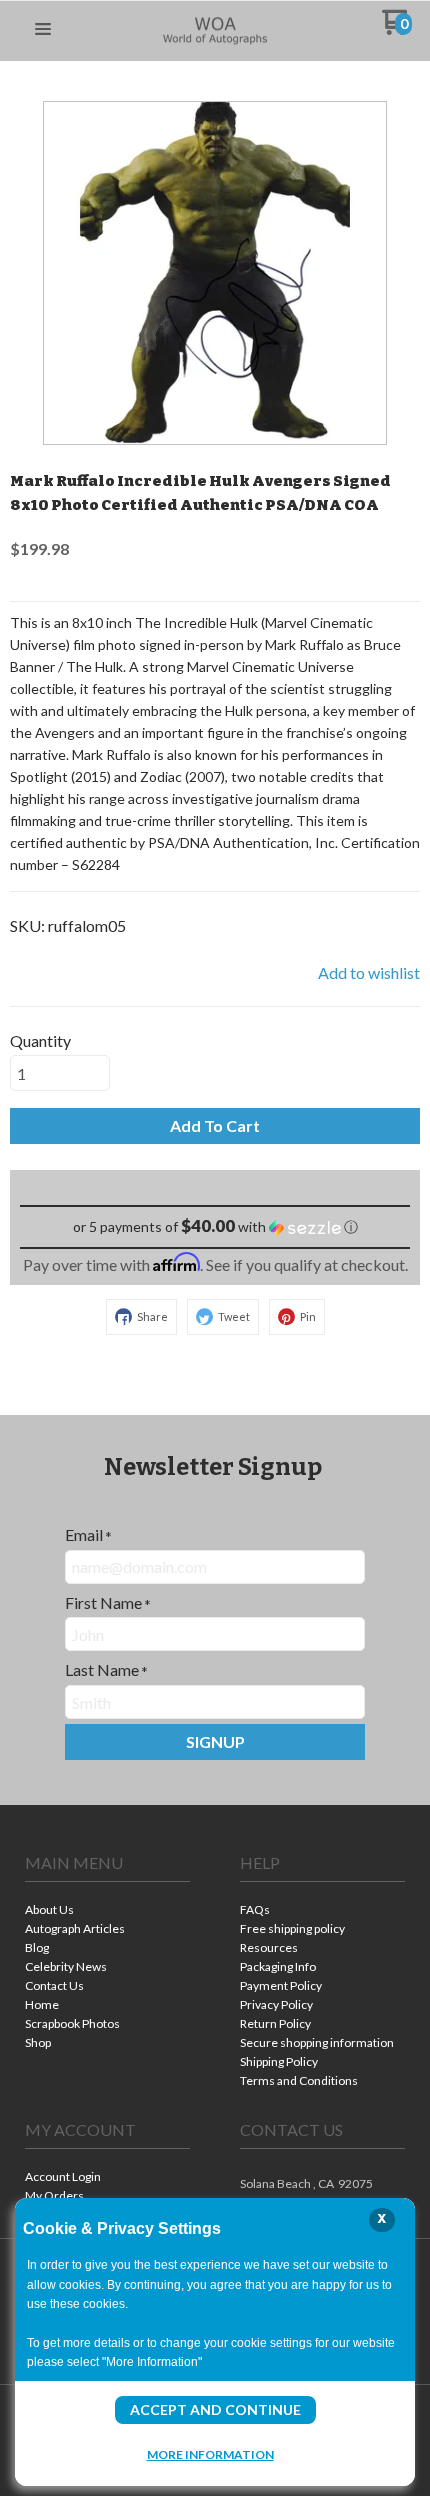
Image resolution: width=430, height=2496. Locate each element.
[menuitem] (107, 1911)
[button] (43, 30)
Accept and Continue (215, 2409)
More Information (210, 2454)
